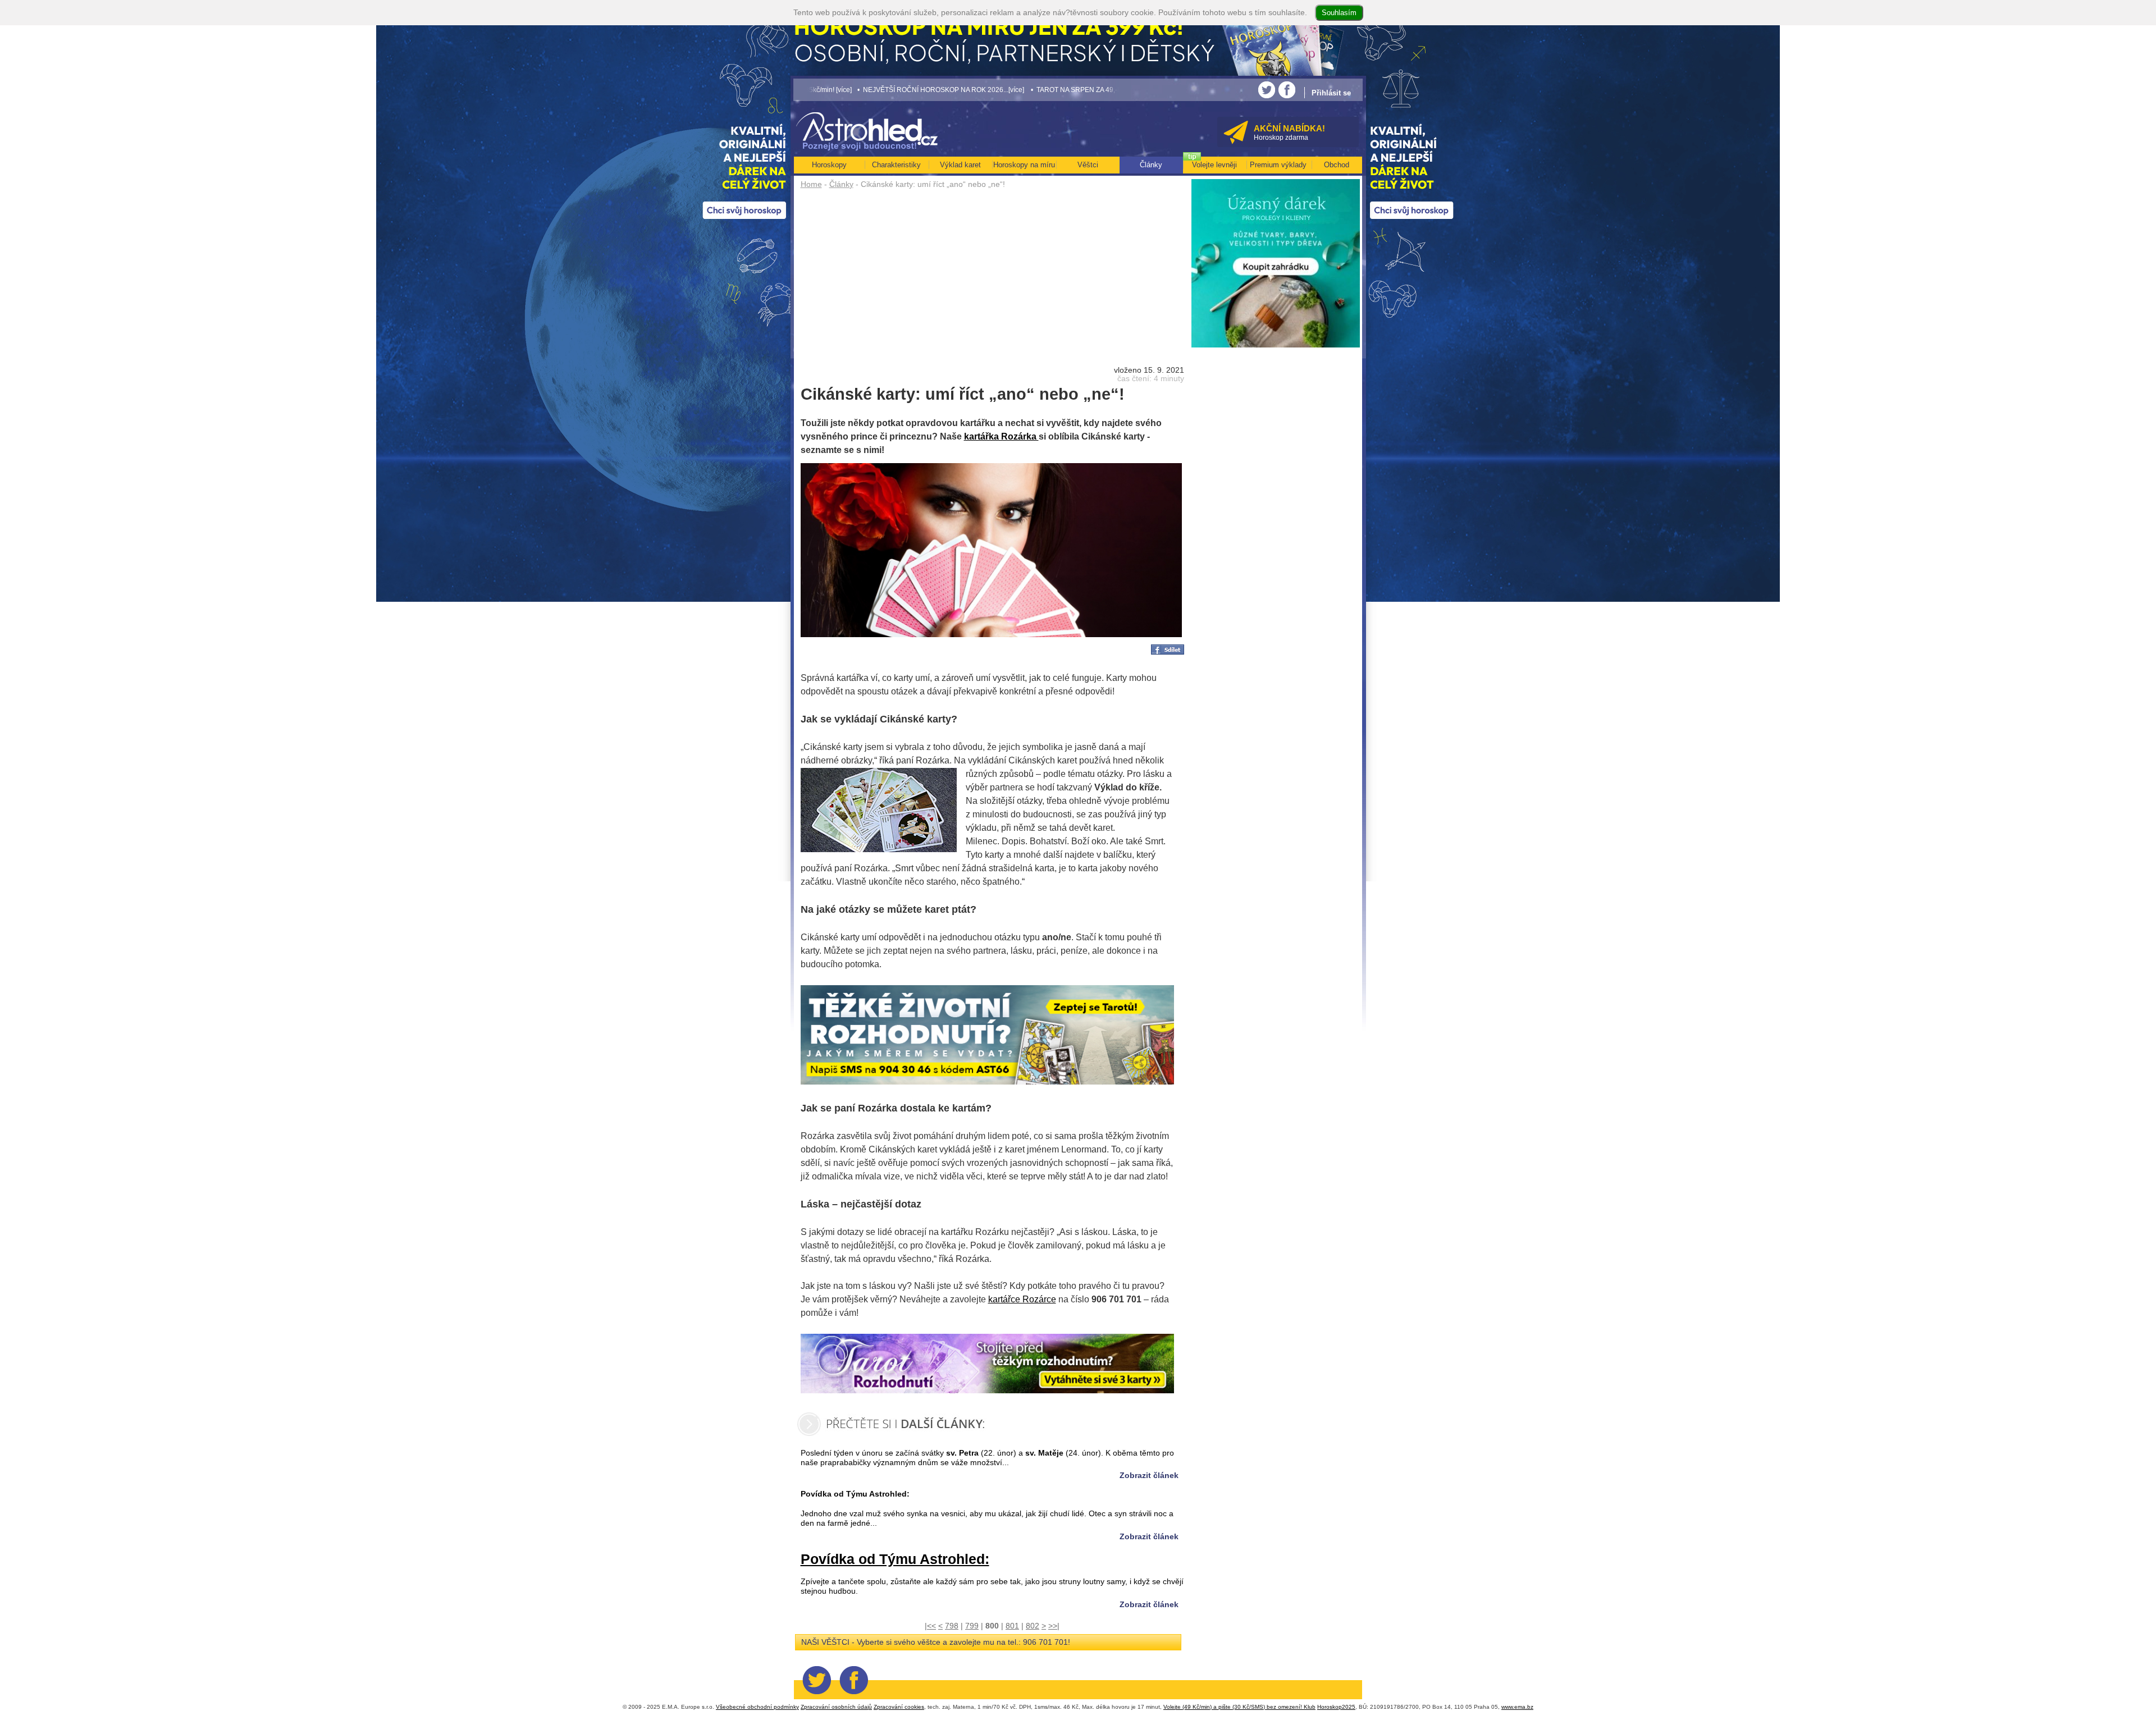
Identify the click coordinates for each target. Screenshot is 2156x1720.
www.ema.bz (1517, 1707)
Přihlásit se (1331, 93)
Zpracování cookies (899, 1707)
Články (841, 184)
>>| (1054, 1626)
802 (1033, 1626)
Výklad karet (960, 165)
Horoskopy (829, 165)
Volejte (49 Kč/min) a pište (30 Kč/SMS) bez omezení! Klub (1239, 1707)
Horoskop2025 (1336, 1707)
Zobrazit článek (1149, 1475)
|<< (930, 1626)
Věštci (1088, 165)
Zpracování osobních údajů (836, 1707)
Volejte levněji (1214, 165)
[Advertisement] (992, 276)
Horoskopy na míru (1024, 165)
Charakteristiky (896, 165)
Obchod (1337, 165)
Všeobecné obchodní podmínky (757, 1707)
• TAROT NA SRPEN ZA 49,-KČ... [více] (946, 90)
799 (972, 1626)
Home (811, 184)
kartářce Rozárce (1022, 1299)
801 (1012, 1626)
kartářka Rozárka (1001, 436)
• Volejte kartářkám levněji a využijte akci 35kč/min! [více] (1098, 90)
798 (952, 1626)
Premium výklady (1278, 165)
